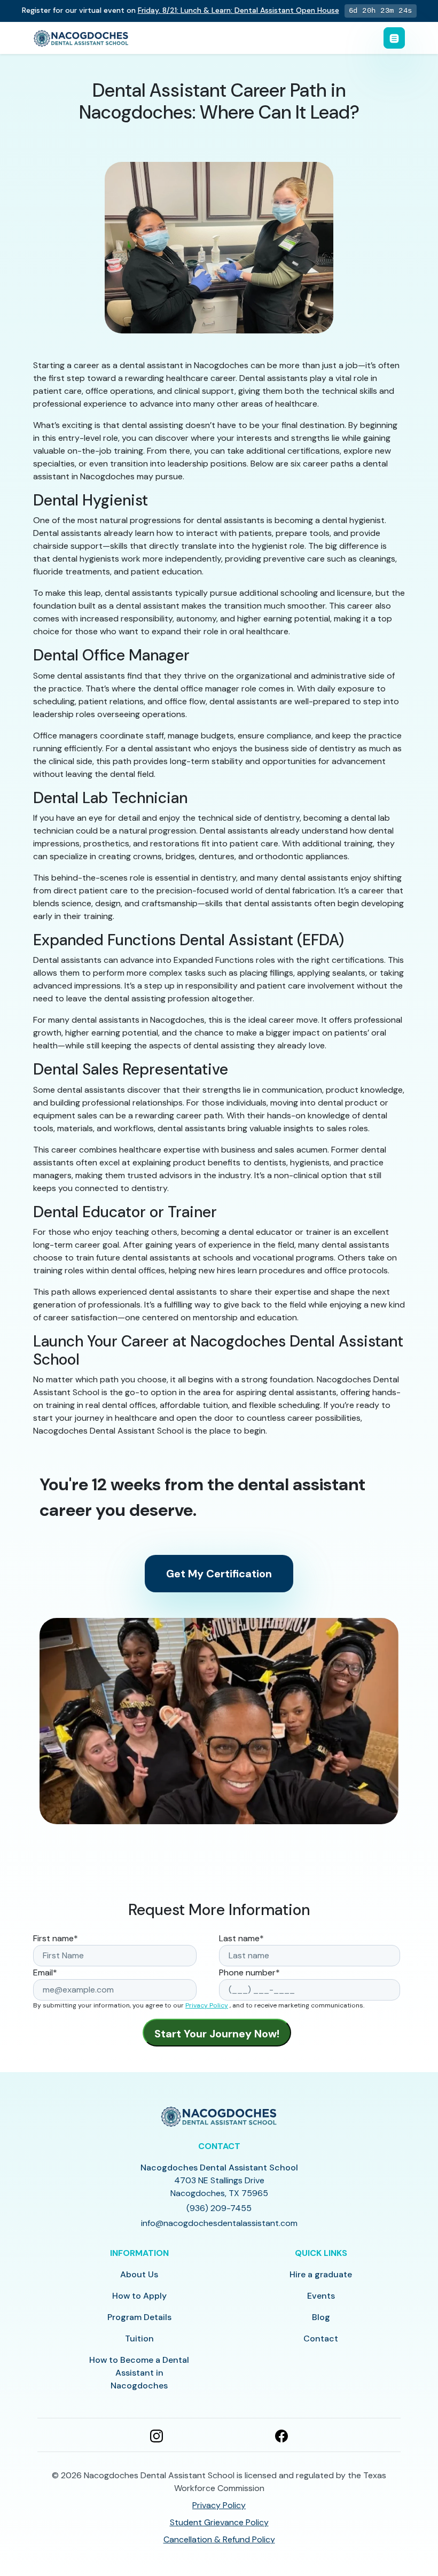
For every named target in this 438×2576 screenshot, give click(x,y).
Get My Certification (219, 1574)
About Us (139, 2274)
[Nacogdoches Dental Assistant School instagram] (157, 2435)
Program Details (139, 2317)
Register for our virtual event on (181, 10)
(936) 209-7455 (219, 2208)
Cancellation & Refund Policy (219, 2539)
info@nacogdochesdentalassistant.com (219, 2223)
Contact (321, 2338)
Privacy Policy (207, 2005)
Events (321, 2296)
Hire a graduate (321, 2274)
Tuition (139, 2338)
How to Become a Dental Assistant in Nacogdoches (139, 2373)
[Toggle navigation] (394, 38)
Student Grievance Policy (219, 2522)
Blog (321, 2317)
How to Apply (139, 2296)
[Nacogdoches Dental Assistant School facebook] (281, 2435)
